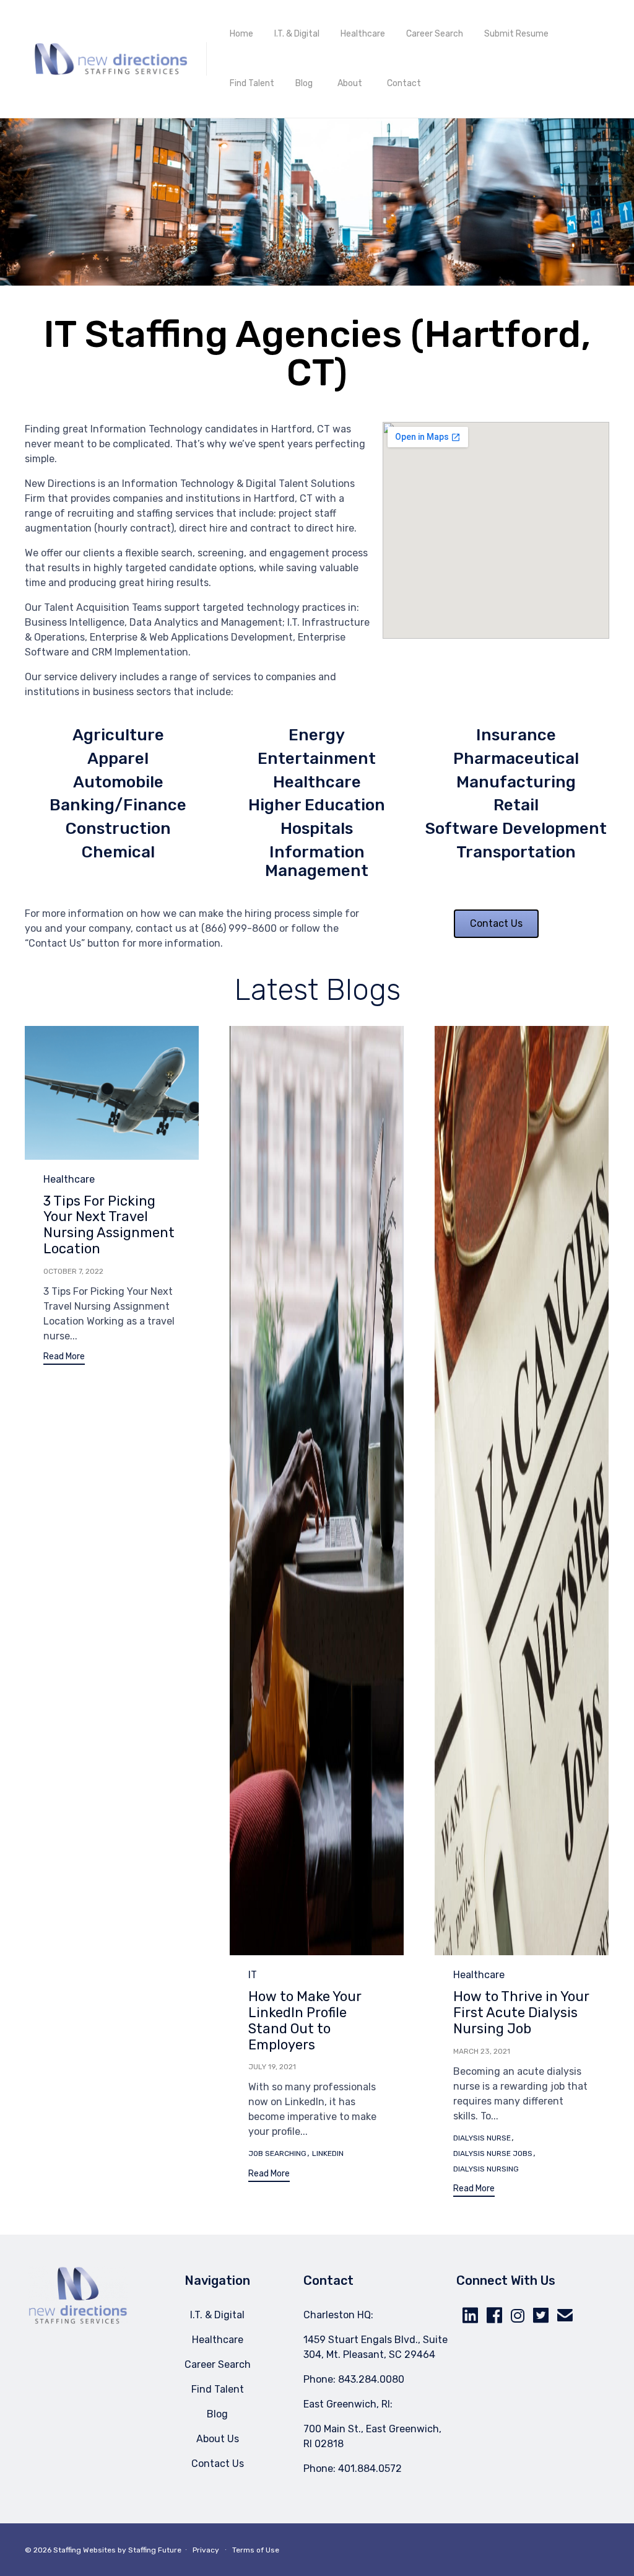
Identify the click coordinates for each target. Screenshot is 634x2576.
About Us (218, 2439)
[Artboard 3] (78, 2321)
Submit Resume (516, 34)
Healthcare (363, 34)
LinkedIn (328, 2153)
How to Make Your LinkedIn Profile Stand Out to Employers (305, 2021)
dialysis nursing (486, 2169)
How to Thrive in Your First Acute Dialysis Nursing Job (521, 2013)
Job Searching (277, 2153)
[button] (64, 1358)
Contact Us (218, 2464)
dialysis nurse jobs (493, 2153)
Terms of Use (256, 2550)
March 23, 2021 (482, 2051)
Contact (404, 83)
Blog (304, 83)
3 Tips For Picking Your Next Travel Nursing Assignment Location (109, 1225)
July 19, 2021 (272, 2067)
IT (253, 1975)
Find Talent (252, 83)
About (350, 83)
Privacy (206, 2550)
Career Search (435, 34)
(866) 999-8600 (239, 928)
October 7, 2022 (73, 1271)
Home (241, 34)
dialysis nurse (482, 2138)
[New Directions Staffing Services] (111, 59)
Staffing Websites (85, 2550)
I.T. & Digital (297, 34)
